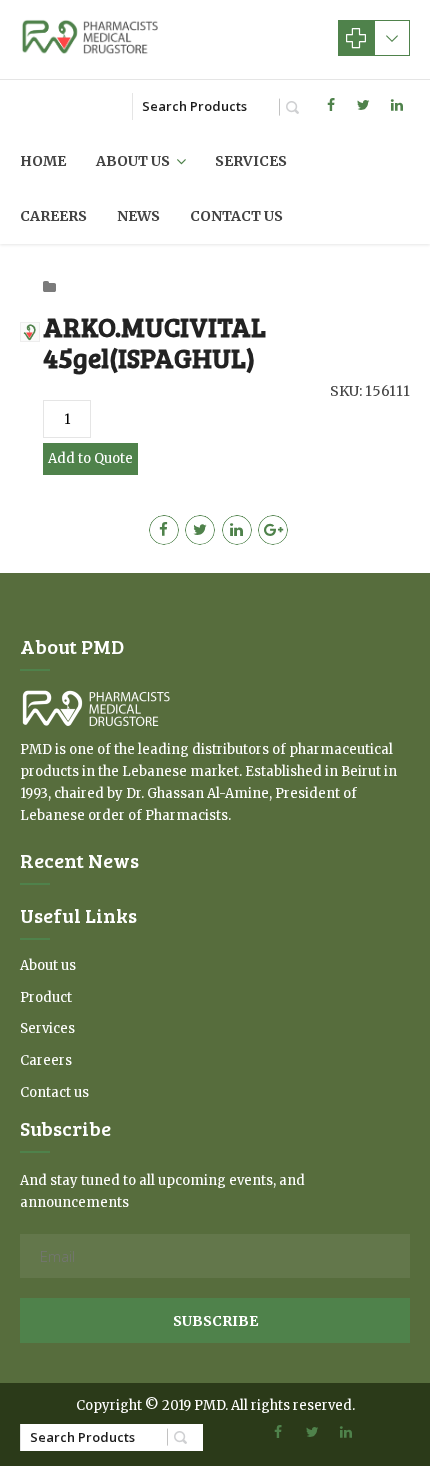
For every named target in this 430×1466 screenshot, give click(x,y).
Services (251, 161)
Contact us (236, 216)
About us (133, 161)
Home (43, 161)
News (138, 216)
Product (46, 997)
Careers (53, 216)
